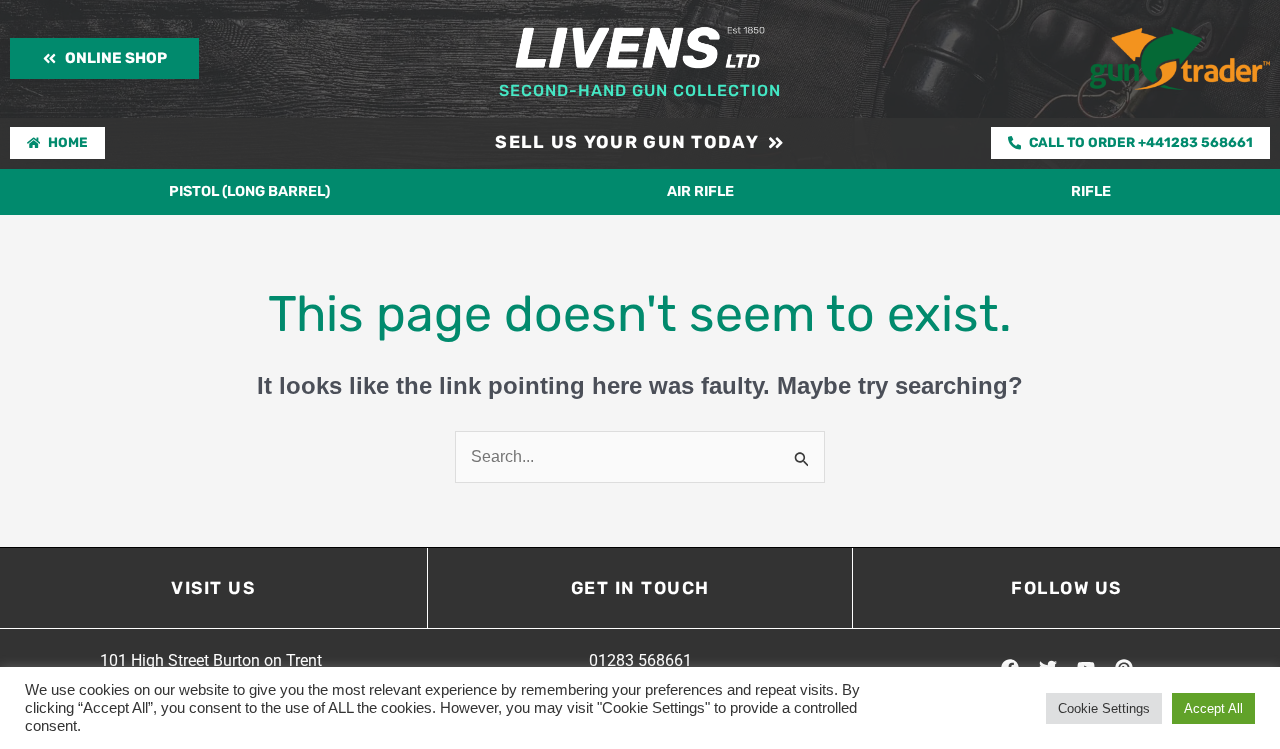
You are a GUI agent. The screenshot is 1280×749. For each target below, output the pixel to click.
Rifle (1091, 191)
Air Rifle (700, 191)
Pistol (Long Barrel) (249, 191)
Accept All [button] (1213, 708)
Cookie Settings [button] (1104, 708)
